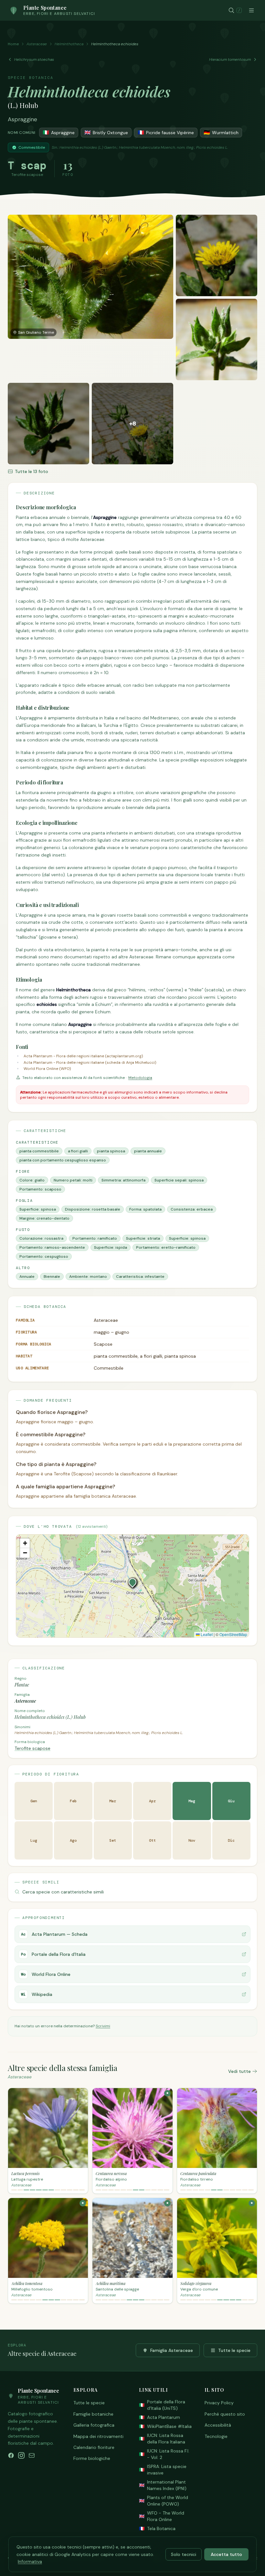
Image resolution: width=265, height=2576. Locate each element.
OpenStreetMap (233, 1634)
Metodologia (140, 1078)
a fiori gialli (78, 1151)
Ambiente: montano (88, 1277)
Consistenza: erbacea (192, 1209)
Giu (231, 1801)
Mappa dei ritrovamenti (98, 2436)
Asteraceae (37, 44)
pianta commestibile (39, 1151)
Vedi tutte (239, 2071)
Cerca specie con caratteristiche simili (63, 1892)
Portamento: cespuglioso (44, 1256)
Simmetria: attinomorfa (123, 1180)
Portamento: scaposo (40, 1189)
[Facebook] (11, 2455)
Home (13, 44)
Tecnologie (216, 2436)
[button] (132, 1582)
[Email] (32, 2455)
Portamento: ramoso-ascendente (52, 1247)
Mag (192, 1801)
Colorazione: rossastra (41, 1238)
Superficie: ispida (111, 1247)
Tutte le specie (234, 2350)
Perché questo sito (225, 2414)
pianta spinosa (111, 1151)
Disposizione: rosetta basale (93, 1209)
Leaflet (206, 1634)
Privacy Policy (219, 2403)
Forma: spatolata (145, 1209)
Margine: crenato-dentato (44, 1218)
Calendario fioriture (94, 2447)
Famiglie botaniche (93, 2414)
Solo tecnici (184, 2554)
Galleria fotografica (94, 2425)
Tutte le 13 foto (32, 471)
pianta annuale (148, 1151)
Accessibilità (218, 2425)
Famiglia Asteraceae (172, 2350)
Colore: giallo (32, 1180)
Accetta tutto (226, 2554)
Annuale (27, 1277)
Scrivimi (103, 2026)
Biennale (52, 1277)
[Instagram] (21, 2455)
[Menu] (251, 10)
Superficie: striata (143, 1238)
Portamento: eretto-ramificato (166, 1247)
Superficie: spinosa (38, 1209)
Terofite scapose (32, 1748)
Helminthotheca (69, 44)
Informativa (30, 2561)
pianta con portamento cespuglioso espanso (63, 1160)
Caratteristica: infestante (140, 1277)
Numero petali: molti (73, 1180)
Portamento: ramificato (95, 1238)
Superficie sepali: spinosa (179, 1180)
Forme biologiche (92, 2458)
